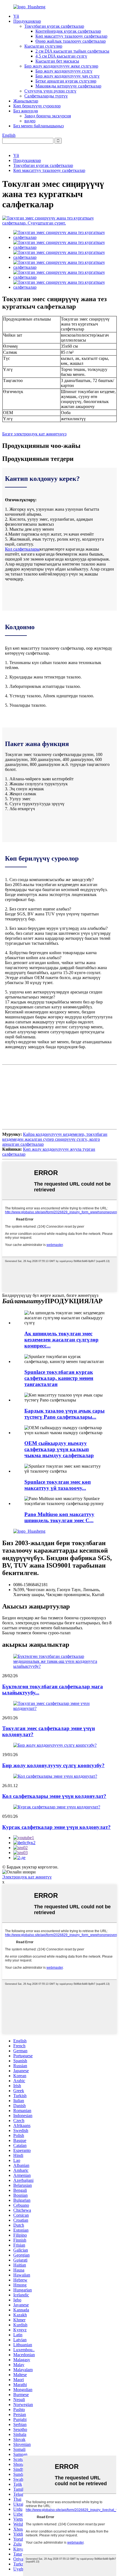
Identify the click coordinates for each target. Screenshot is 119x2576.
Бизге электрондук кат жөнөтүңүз (34, 434)
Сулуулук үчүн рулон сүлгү (50, 91)
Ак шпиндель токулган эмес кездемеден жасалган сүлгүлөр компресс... (61, 1340)
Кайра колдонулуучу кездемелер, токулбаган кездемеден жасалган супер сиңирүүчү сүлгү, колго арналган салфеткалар (55, 1139)
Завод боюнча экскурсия (48, 116)
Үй (16, 16)
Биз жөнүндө (26, 111)
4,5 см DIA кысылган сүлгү (61, 56)
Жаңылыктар (26, 101)
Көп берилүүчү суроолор (37, 106)
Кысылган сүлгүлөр (43, 46)
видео (30, 121)
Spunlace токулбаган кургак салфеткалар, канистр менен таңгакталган (59, 1378)
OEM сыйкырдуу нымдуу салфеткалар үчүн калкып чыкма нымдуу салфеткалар (59, 1449)
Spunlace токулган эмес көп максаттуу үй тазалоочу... (58, 1485)
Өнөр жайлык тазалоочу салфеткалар (71, 41)
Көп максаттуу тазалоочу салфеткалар (71, 36)
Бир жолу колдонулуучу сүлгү (64, 71)
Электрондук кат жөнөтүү (27, 1877)
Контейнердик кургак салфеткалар (68, 31)
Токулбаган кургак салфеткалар (54, 26)
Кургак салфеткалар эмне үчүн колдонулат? (56, 1827)
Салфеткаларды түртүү (46, 96)
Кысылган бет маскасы (57, 61)
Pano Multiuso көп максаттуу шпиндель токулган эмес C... (59, 1517)
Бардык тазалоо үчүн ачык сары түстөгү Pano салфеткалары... (64, 1414)
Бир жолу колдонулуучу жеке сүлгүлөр (61, 66)
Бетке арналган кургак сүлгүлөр (66, 81)
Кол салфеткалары (22, 549)
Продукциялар (27, 21)
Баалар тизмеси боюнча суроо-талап (36, 1633)
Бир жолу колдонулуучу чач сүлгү (68, 76)
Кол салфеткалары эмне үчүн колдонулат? (54, 1796)
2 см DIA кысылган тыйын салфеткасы (72, 51)
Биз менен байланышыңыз (38, 126)
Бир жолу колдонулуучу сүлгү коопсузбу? (53, 1765)
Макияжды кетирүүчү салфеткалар (68, 86)
